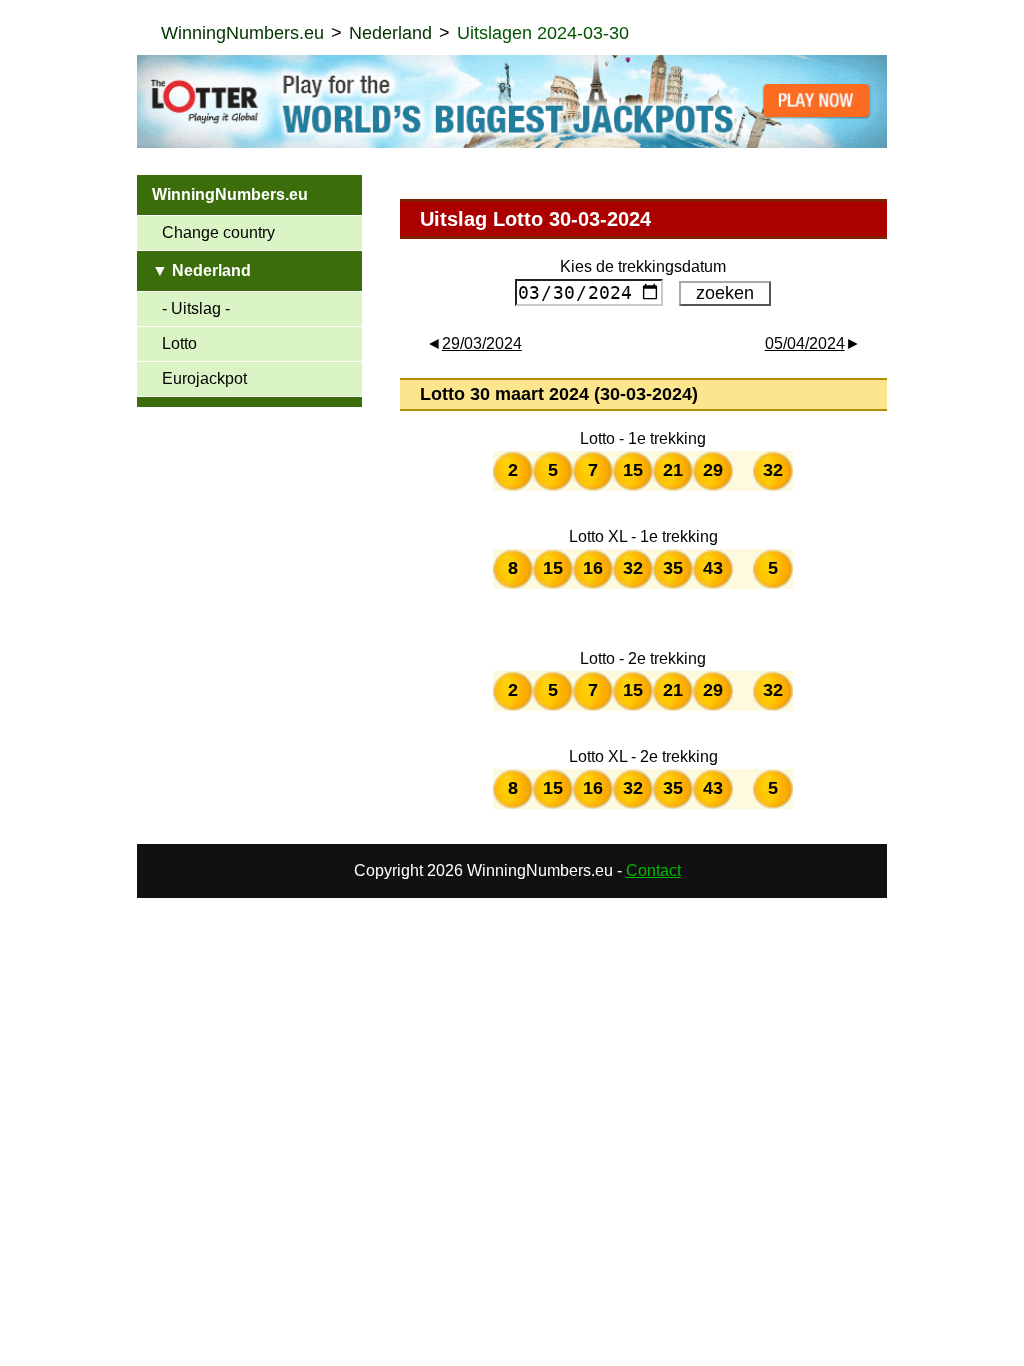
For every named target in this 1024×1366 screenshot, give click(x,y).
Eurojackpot (204, 378)
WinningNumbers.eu (242, 33)
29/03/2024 (482, 343)
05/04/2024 (805, 343)
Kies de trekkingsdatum (643, 266)
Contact (653, 870)
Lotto (179, 343)
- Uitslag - (196, 308)
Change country (218, 232)
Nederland (390, 33)
